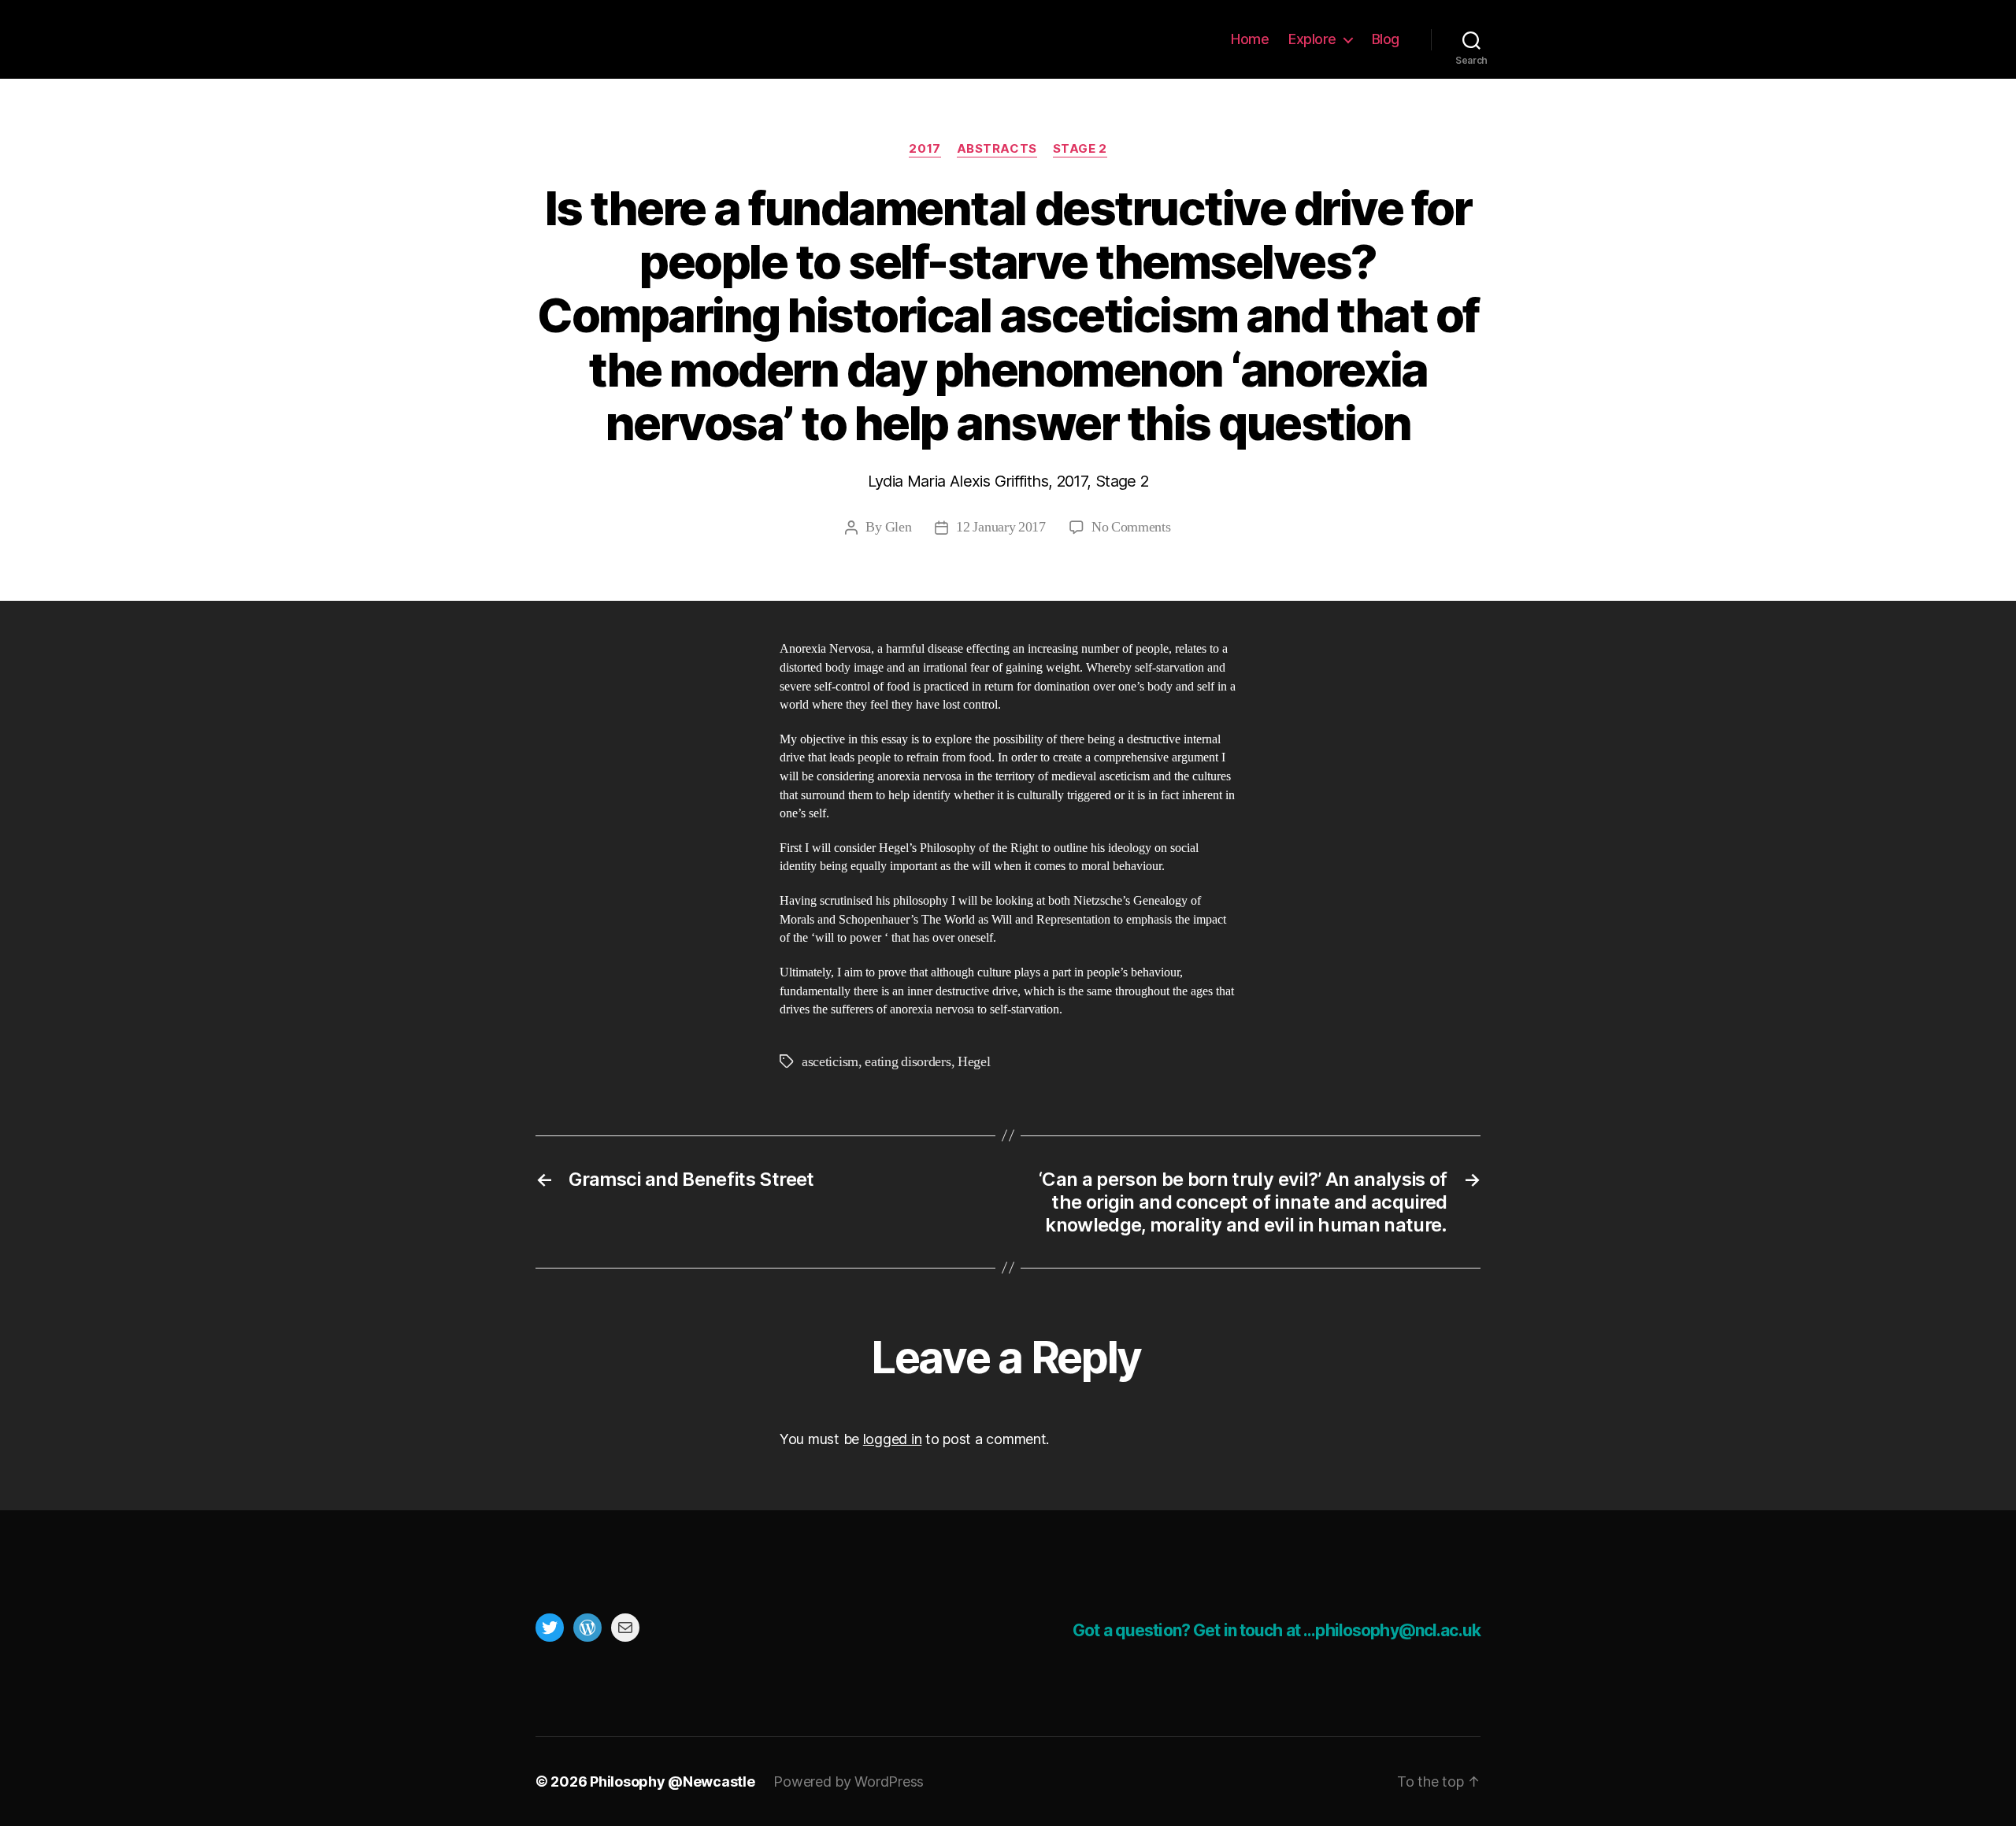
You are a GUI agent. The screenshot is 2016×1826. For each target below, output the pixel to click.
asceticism (830, 1062)
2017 (925, 149)
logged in (893, 1439)
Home (1250, 39)
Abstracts (997, 149)
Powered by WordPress (849, 1782)
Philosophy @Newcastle (639, 39)
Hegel (974, 1062)
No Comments (1131, 527)
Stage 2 (1080, 149)
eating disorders (908, 1062)
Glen (899, 527)
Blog (1386, 39)
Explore (1312, 39)
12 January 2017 (1001, 527)
